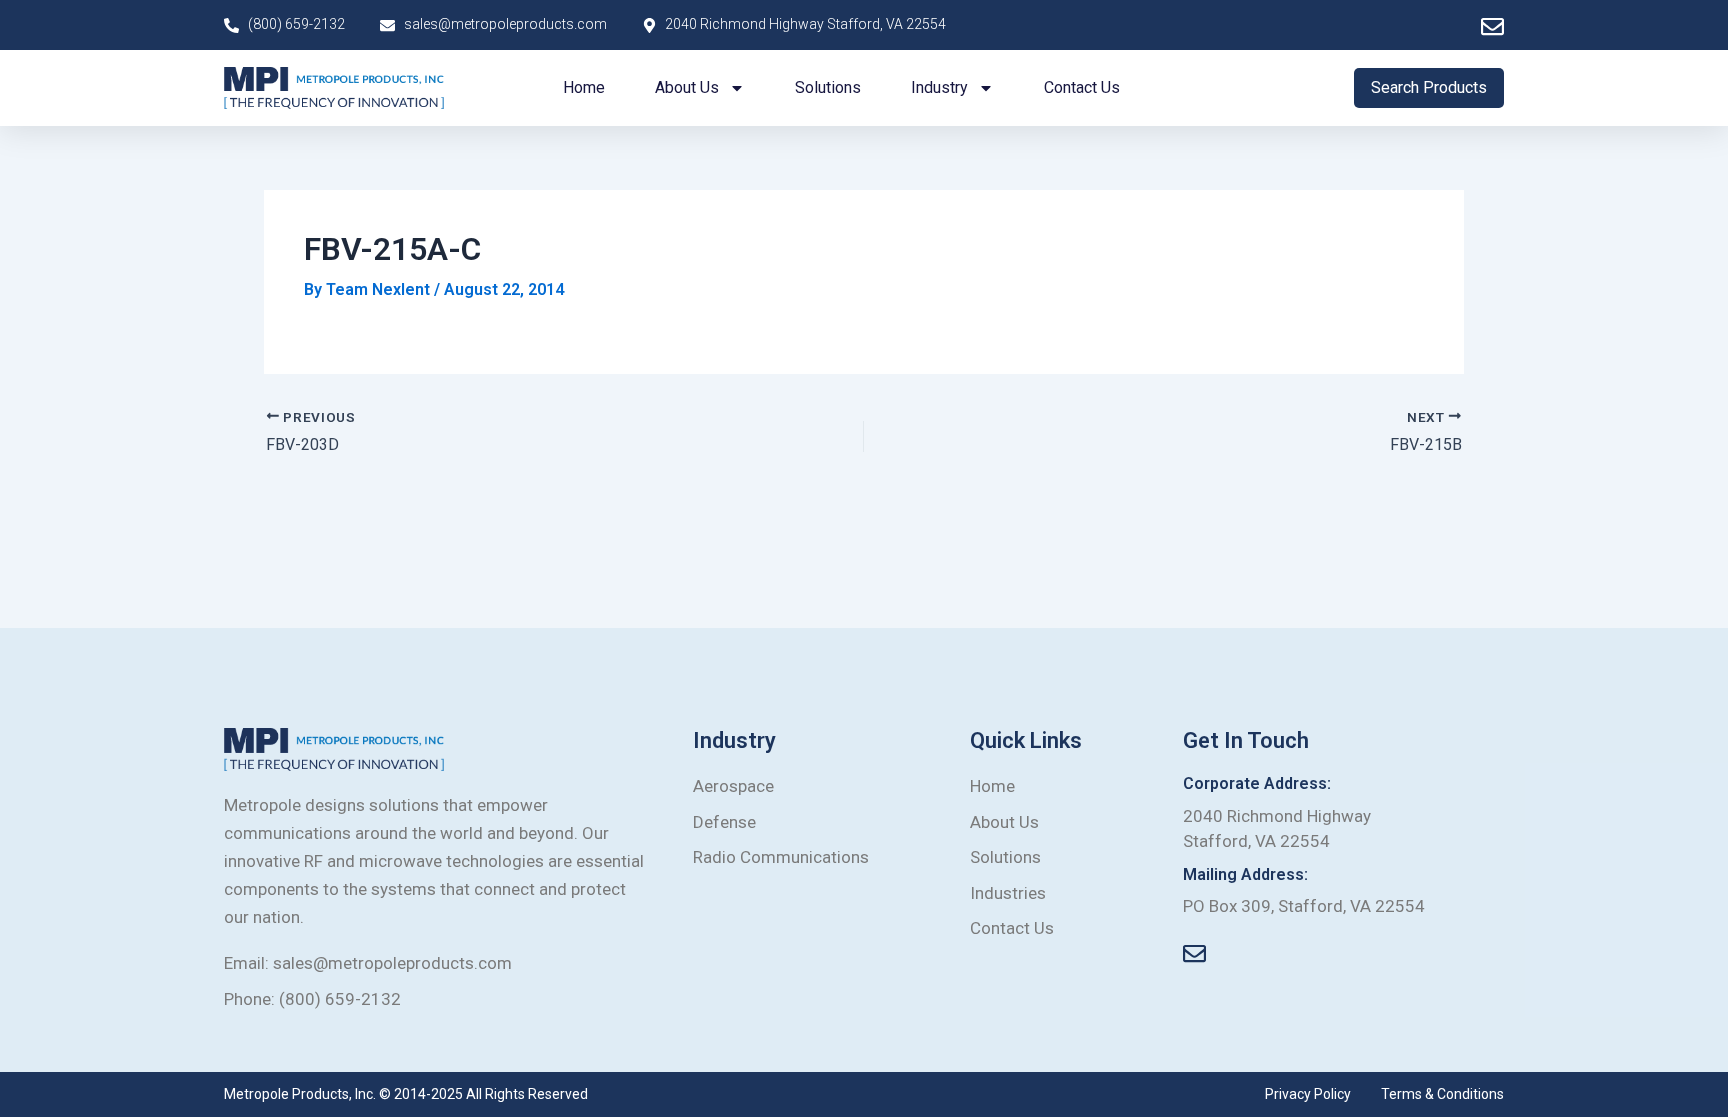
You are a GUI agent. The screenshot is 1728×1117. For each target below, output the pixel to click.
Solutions (828, 87)
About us (687, 87)
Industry (939, 87)
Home (584, 87)
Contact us (1082, 87)
